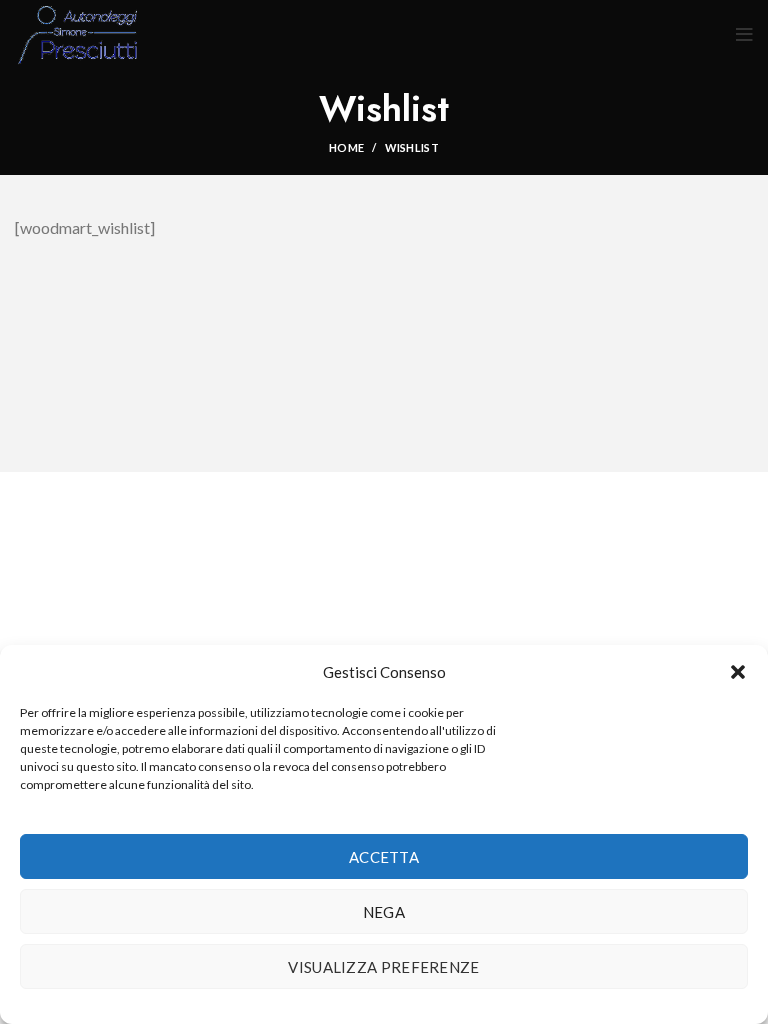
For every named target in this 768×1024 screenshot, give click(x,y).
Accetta (384, 857)
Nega (384, 912)
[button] (738, 672)
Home (346, 147)
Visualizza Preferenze (383, 967)
